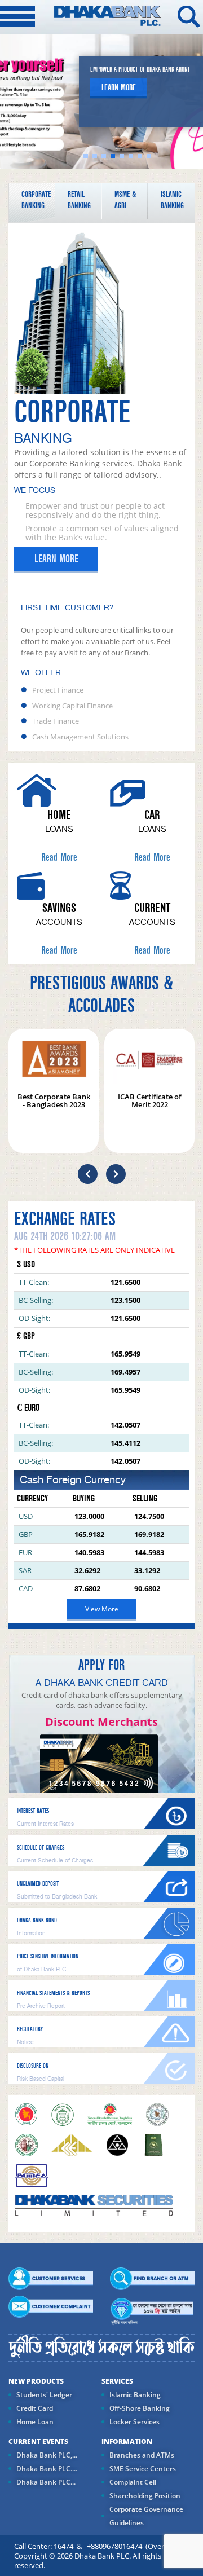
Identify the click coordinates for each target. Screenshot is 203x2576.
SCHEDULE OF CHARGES (41, 1848)
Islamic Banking (135, 2395)
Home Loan (35, 2422)
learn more (119, 87)
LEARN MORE (56, 559)
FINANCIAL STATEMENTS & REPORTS (53, 1993)
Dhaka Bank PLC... (46, 2482)
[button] (88, 1174)
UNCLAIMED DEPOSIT (38, 1884)
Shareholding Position (145, 2496)
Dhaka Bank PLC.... (47, 2469)
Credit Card (35, 2408)
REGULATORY (30, 2029)
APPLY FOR (101, 1665)
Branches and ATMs (142, 2455)
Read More (59, 857)
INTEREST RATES (33, 1811)
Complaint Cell (133, 2482)
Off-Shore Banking (140, 2408)
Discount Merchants (101, 1722)
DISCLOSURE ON (33, 2066)
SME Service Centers (143, 2469)
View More (102, 1609)
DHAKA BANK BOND (37, 1920)
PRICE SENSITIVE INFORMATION (48, 1956)
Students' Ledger (44, 2395)
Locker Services (134, 2422)
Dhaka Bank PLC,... (47, 2455)
